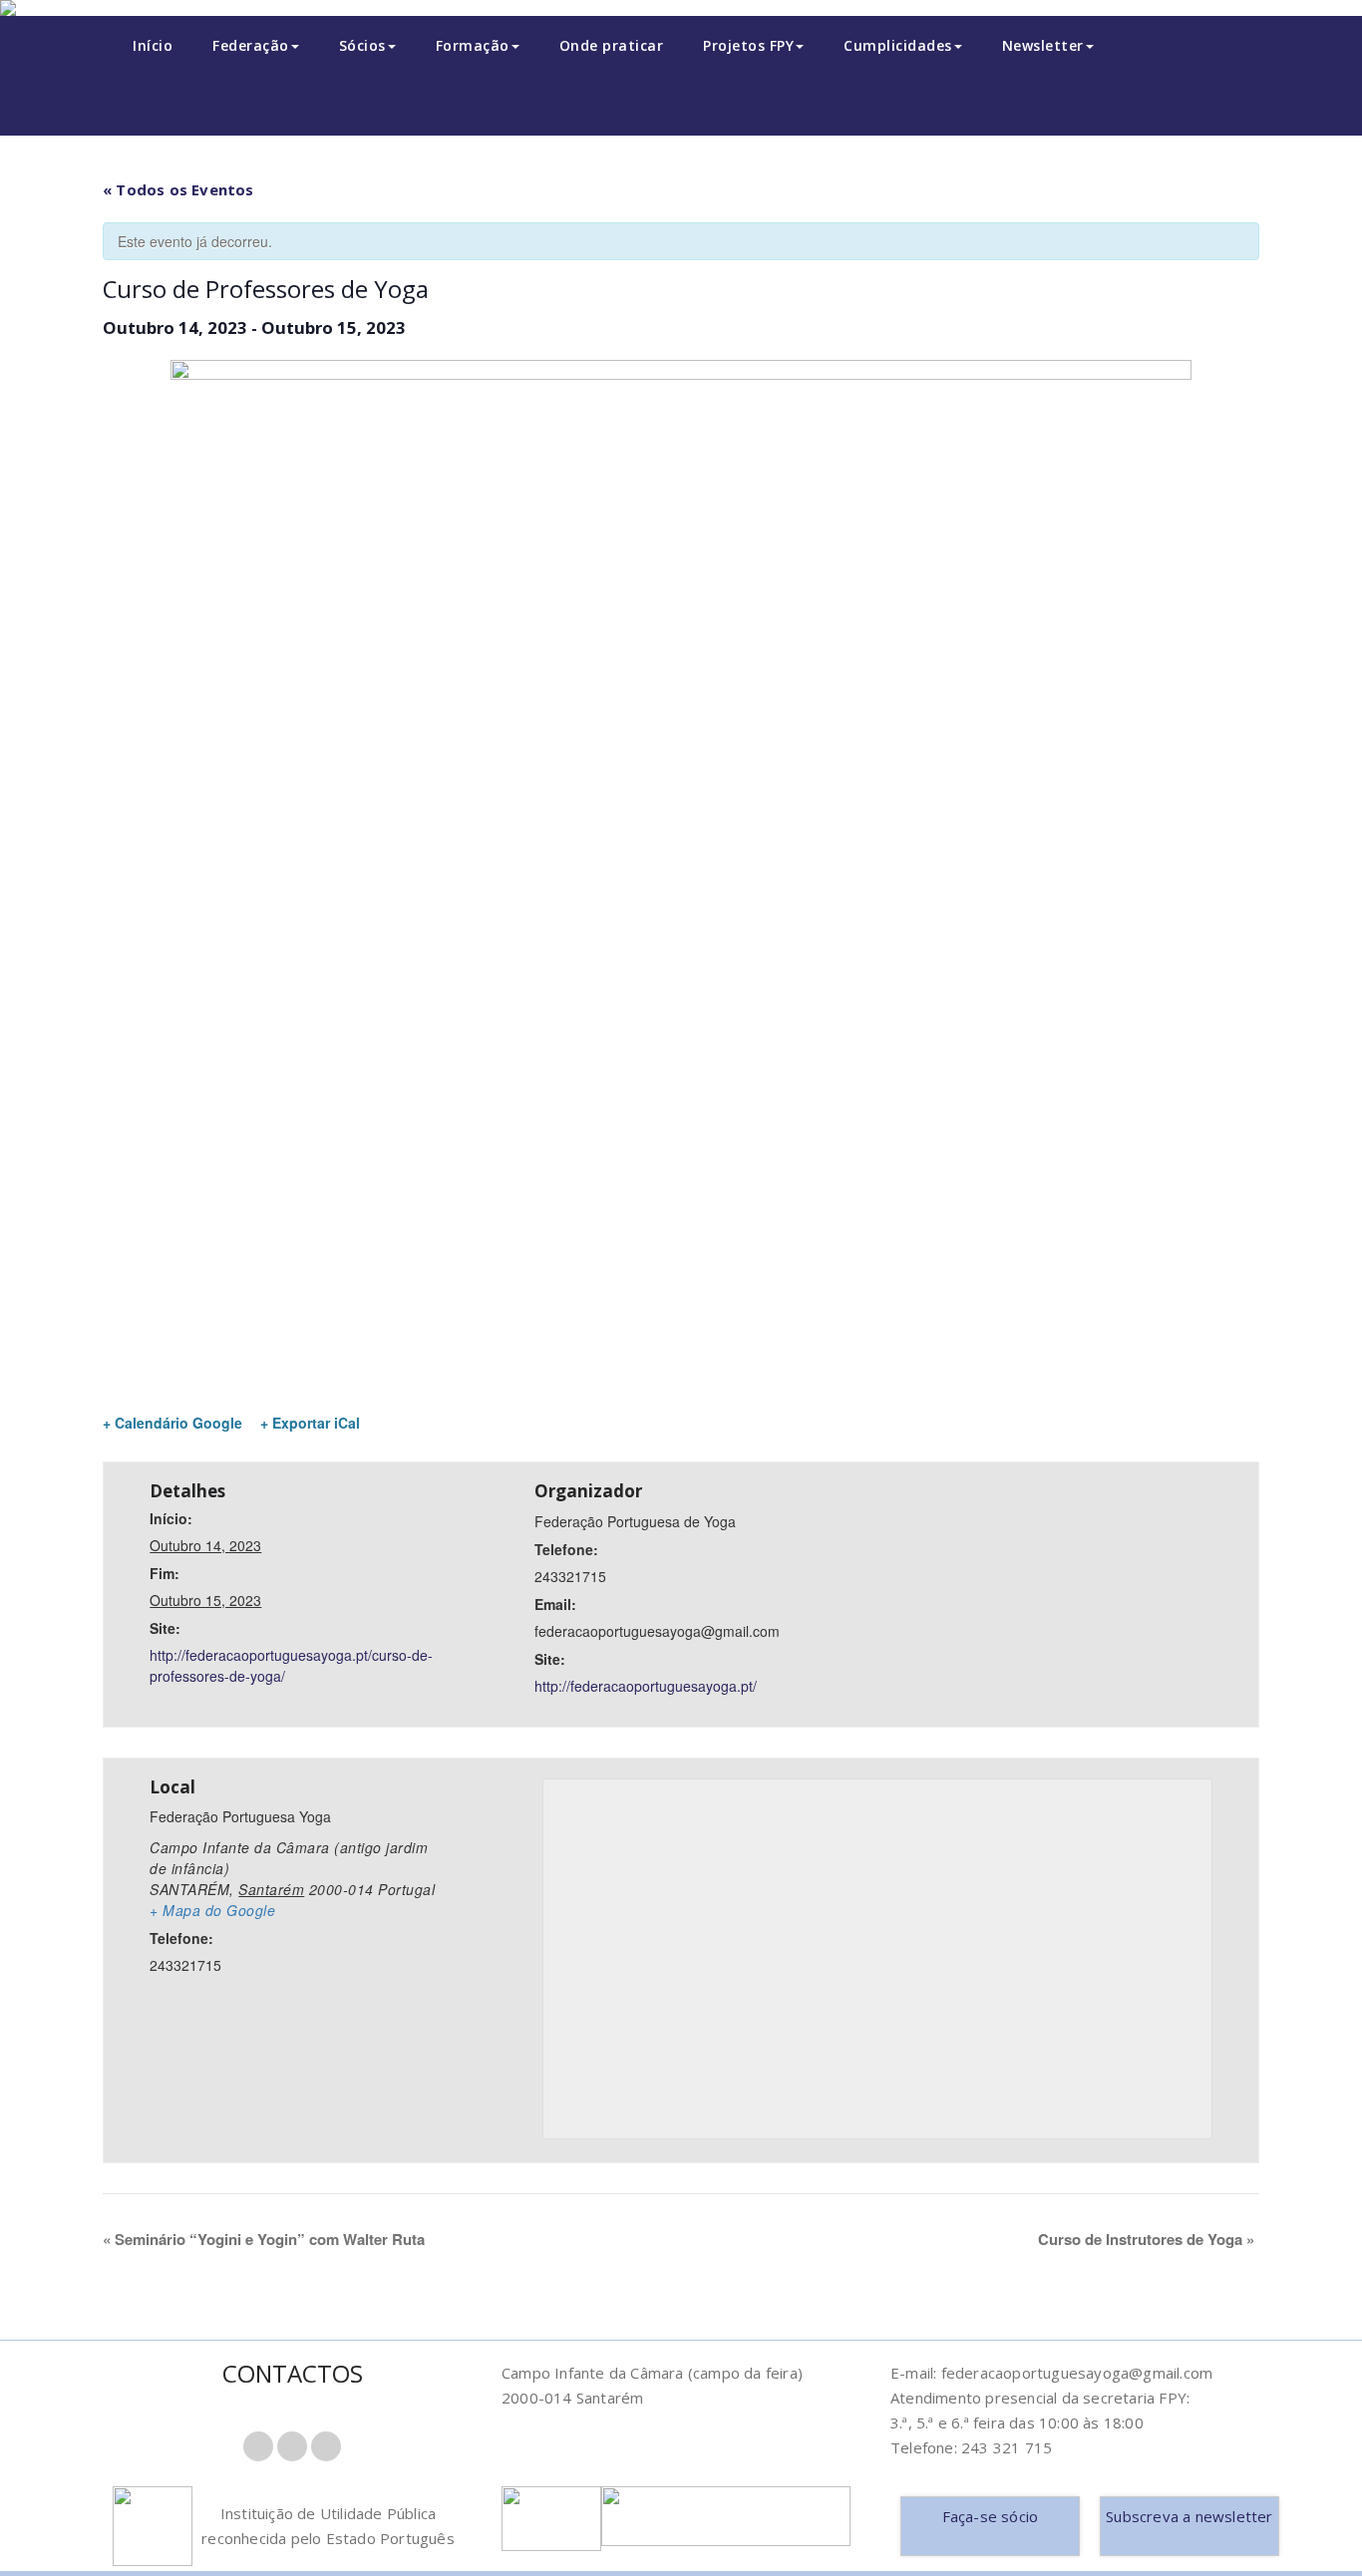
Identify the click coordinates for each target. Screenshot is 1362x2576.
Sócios (362, 45)
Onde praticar (612, 45)
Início (153, 45)
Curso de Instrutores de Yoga (1146, 2239)
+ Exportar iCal (310, 1423)
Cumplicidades (898, 45)
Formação (473, 45)
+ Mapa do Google (212, 1910)
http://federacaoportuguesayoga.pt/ (646, 1686)
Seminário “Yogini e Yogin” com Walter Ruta (264, 2239)
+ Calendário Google (172, 1423)
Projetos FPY (748, 45)
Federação (251, 45)
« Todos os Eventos (178, 189)
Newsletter (1043, 45)
